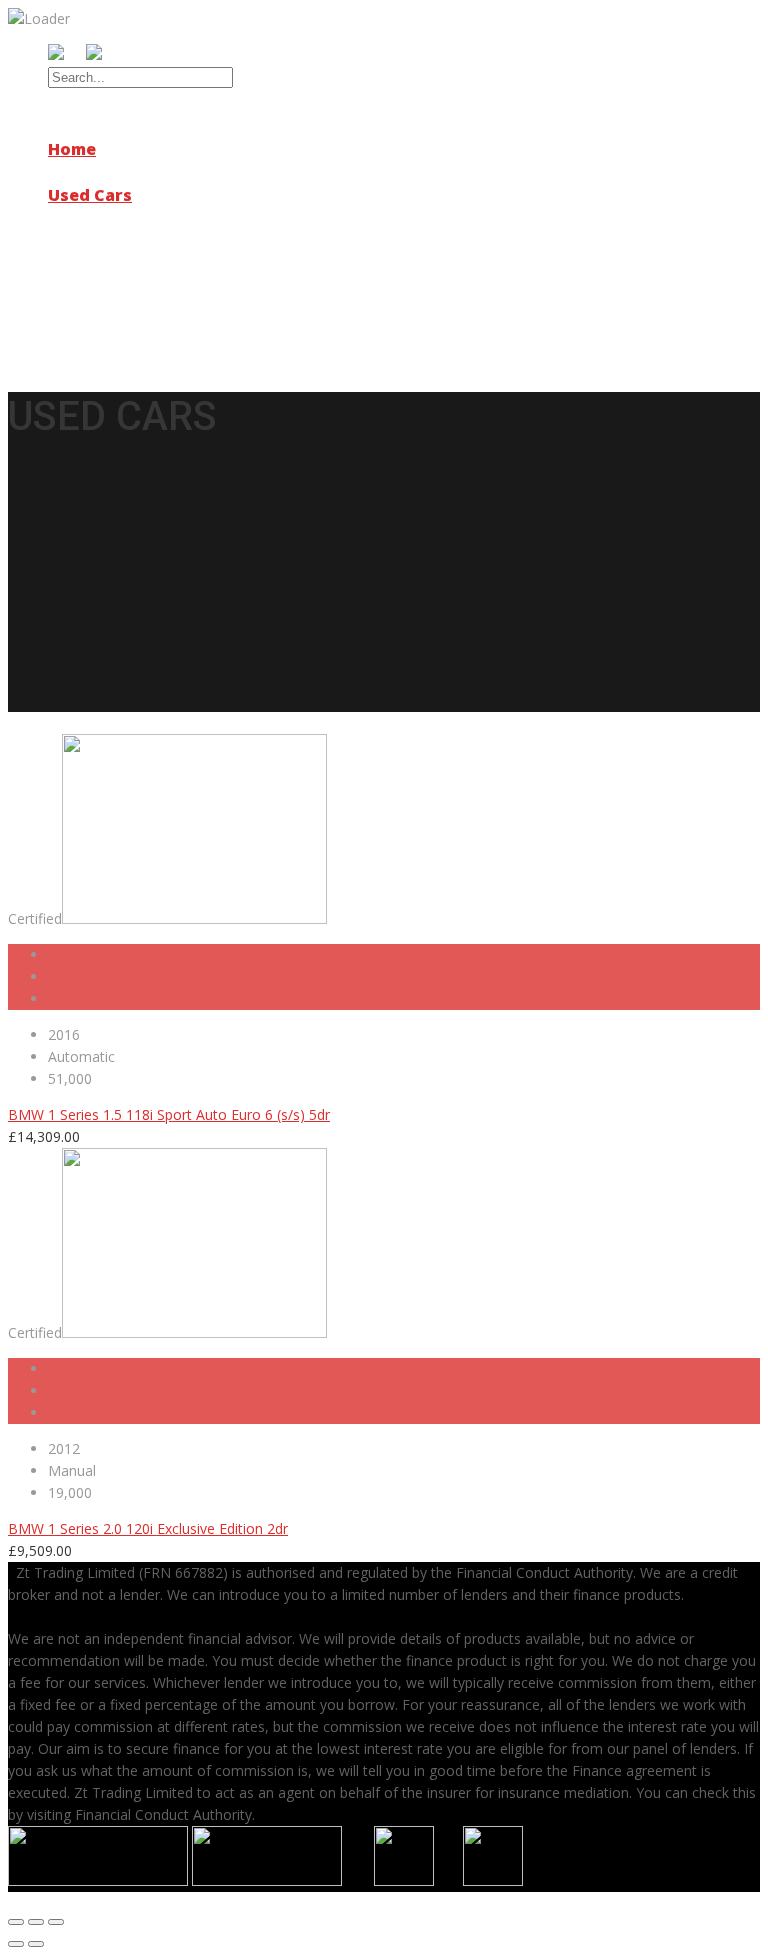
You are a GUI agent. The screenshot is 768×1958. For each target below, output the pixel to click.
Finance (80, 241)
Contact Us (94, 309)
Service (79, 218)
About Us (86, 172)
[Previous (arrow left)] (16, 1944)
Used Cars (90, 195)
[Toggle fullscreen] (36, 1922)
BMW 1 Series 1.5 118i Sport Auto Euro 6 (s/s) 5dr (169, 1114)
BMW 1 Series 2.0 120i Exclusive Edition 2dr (148, 1528)
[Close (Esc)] (16, 1922)
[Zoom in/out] (56, 1922)
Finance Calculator (147, 263)
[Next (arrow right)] (36, 1944)
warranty (88, 286)
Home (72, 149)
